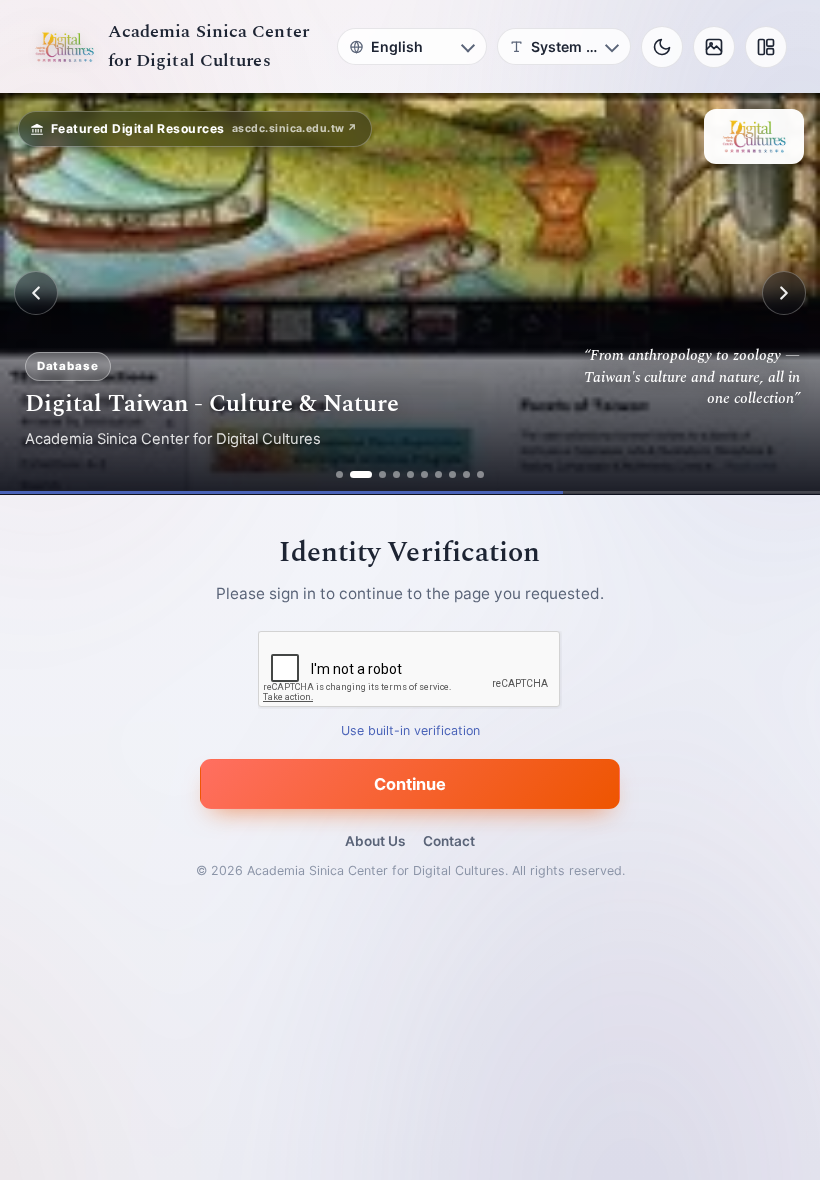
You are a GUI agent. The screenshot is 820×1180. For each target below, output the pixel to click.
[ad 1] (339, 474)
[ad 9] (466, 474)
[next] (784, 293)
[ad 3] (375, 474)
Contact (449, 841)
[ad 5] (410, 474)
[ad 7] (438, 474)
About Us (375, 841)
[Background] (714, 47)
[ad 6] (424, 474)
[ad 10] (480, 474)
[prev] (36, 293)
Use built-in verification (410, 730)
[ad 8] (452, 474)
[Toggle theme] (662, 47)
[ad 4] (396, 474)
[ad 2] (353, 474)
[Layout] (766, 47)
